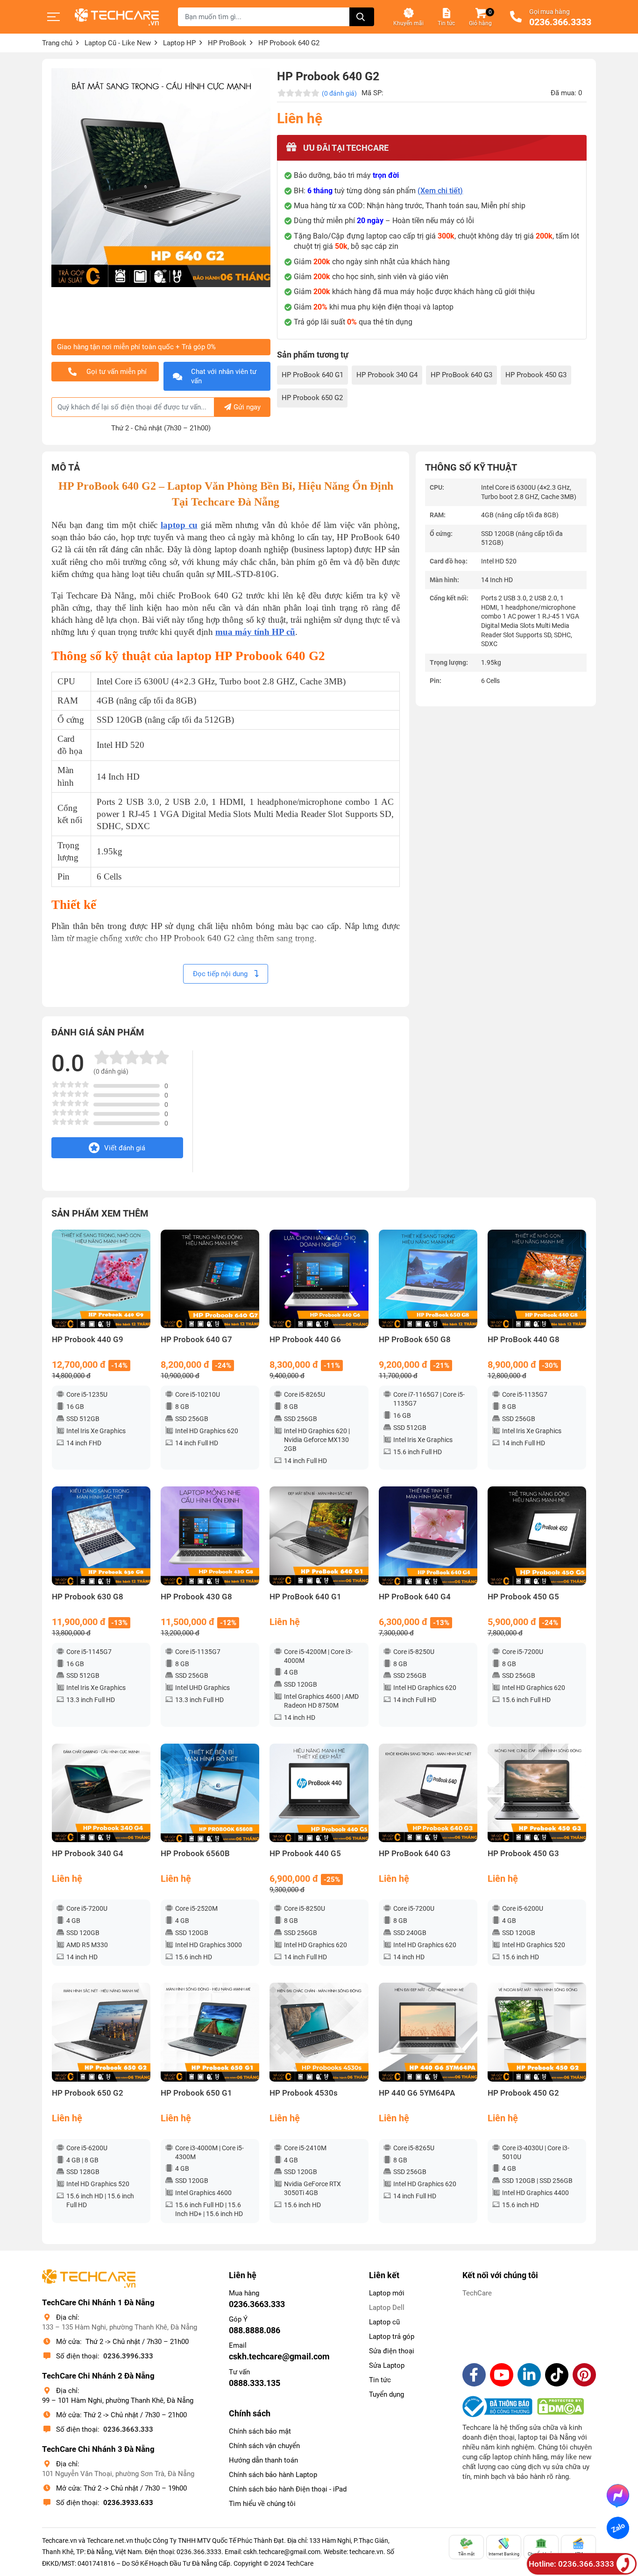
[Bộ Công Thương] (500, 2407)
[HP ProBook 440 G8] (537, 1279)
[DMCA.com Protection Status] (560, 2407)
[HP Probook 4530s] (319, 2032)
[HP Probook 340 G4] (101, 1793)
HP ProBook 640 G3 (461, 375)
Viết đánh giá (125, 1148)
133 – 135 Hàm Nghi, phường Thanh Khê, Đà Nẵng (120, 2327)
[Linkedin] (529, 2375)
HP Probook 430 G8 (196, 1597)
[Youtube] (502, 2375)
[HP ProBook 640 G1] (319, 1536)
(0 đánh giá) (339, 93)
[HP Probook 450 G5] (537, 1536)
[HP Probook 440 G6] (319, 1279)
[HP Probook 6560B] (210, 1793)
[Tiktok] (557, 2375)
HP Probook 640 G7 (196, 1340)
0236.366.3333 (560, 22)
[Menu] (54, 17)
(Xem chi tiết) (440, 191)
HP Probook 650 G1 (196, 2093)
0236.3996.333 (128, 2356)
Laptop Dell (387, 2308)
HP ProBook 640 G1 (312, 375)
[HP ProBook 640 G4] (428, 1536)
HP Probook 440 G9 (88, 1340)
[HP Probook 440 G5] (319, 1793)
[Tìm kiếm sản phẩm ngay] (362, 17)
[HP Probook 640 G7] (210, 1279)
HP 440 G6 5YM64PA (417, 2093)
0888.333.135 (255, 2383)
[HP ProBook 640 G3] (428, 1793)
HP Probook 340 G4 (387, 375)
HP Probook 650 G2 (312, 398)
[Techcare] (117, 17)
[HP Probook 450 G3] (537, 1793)
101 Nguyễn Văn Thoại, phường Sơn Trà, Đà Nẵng (118, 2474)
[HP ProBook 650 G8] (428, 1279)
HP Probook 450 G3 (536, 375)
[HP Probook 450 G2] (537, 2032)
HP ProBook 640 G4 (415, 1597)
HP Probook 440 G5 (305, 1854)
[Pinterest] (584, 2375)
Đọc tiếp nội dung (221, 974)
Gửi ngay (247, 407)
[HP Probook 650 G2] (101, 2032)
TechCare (477, 2293)
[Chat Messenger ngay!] (618, 2495)
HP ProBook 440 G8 (524, 1340)
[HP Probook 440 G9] (101, 1279)
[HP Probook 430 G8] (210, 1536)
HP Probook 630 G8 (88, 1597)
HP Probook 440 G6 (305, 1340)
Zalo (618, 2528)
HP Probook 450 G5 (523, 1597)
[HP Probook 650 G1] (210, 2032)
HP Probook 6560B (195, 1854)
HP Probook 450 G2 (523, 2093)
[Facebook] (474, 2375)
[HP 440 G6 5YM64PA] (428, 2032)
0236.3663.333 (128, 2429)
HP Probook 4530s (304, 2093)
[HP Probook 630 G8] (101, 1536)
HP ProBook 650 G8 (415, 1340)
